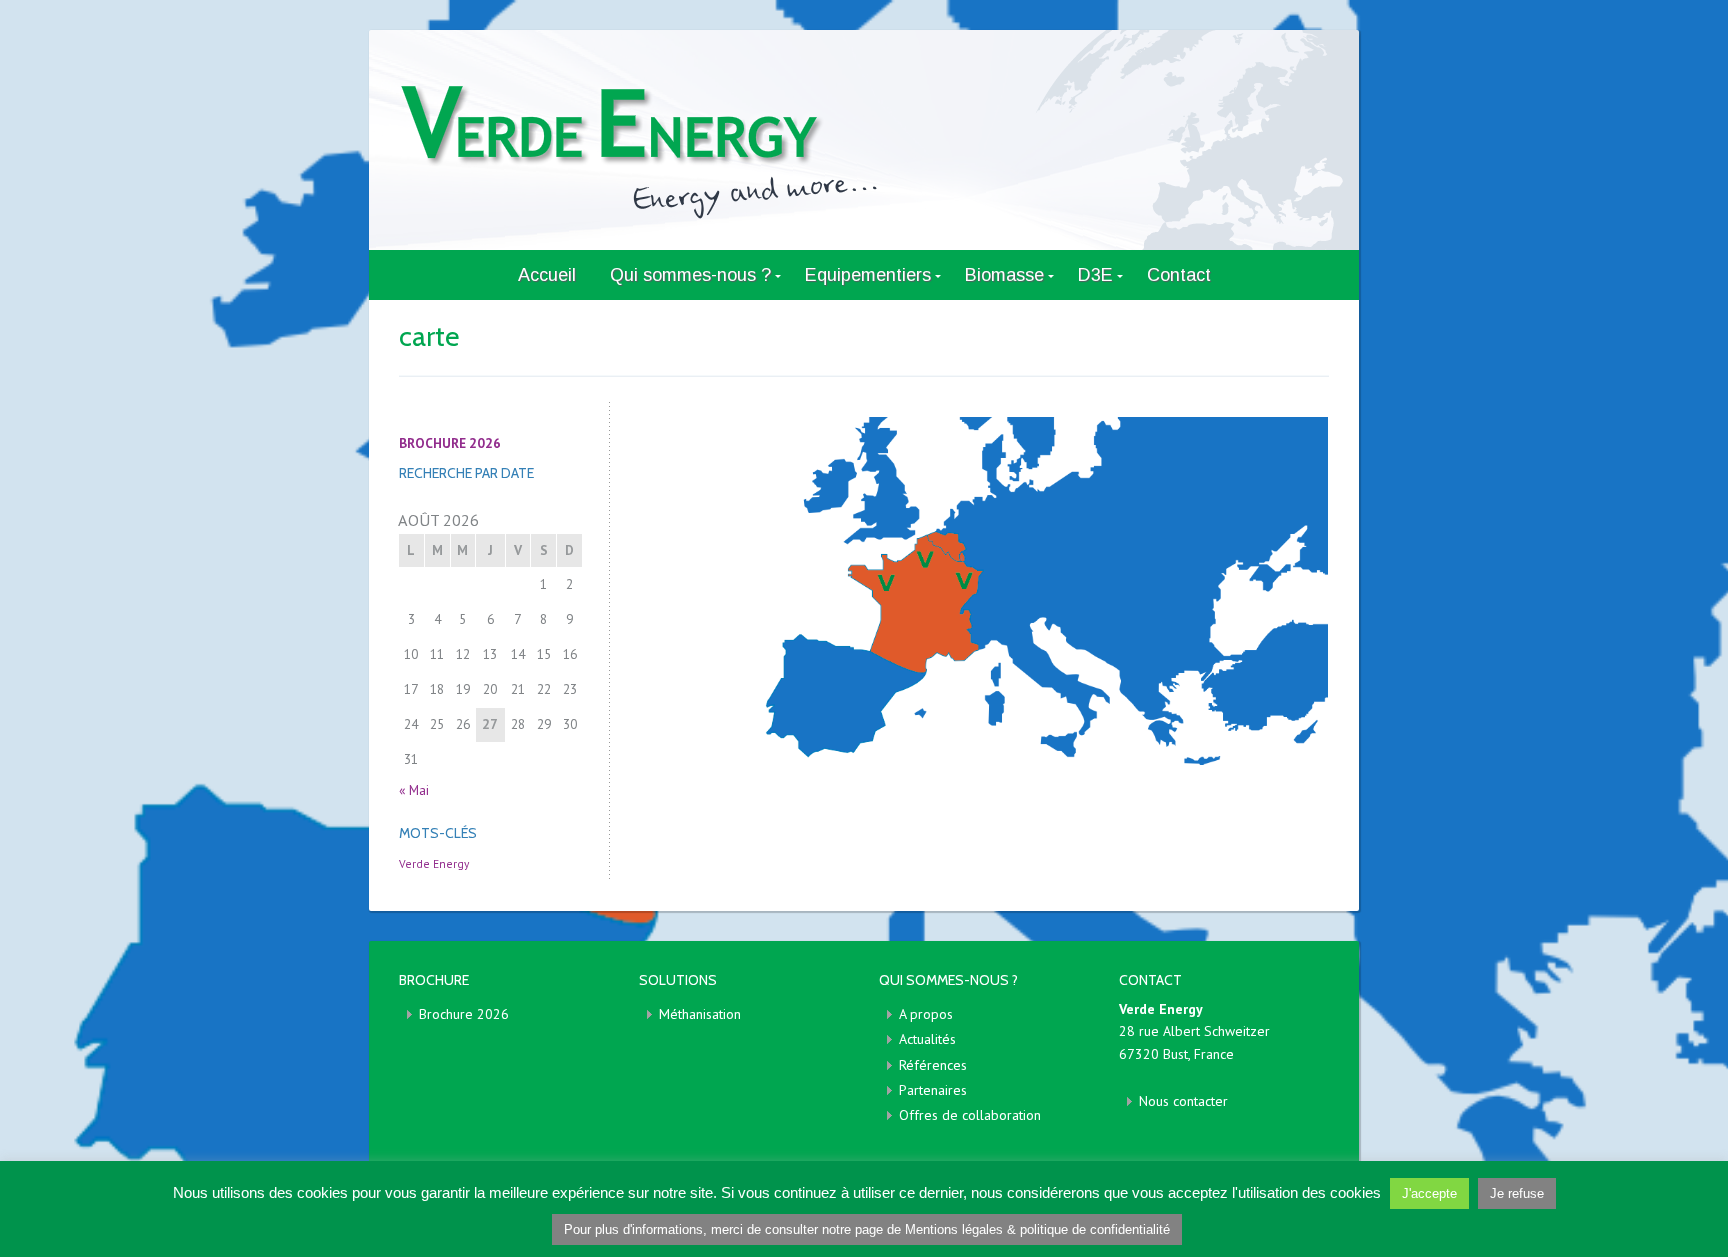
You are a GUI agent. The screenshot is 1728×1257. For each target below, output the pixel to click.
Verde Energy (434, 863)
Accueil (547, 275)
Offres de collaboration (970, 1115)
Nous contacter (1183, 1101)
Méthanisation (700, 1014)
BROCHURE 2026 (450, 443)
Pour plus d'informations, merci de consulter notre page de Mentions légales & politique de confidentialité (867, 1229)
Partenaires (933, 1090)
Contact (1179, 275)
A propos (926, 1014)
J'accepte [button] (1429, 1193)
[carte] (984, 590)
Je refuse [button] (1517, 1193)
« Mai (414, 790)
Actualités (927, 1039)
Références (933, 1065)
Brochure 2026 (464, 1014)
